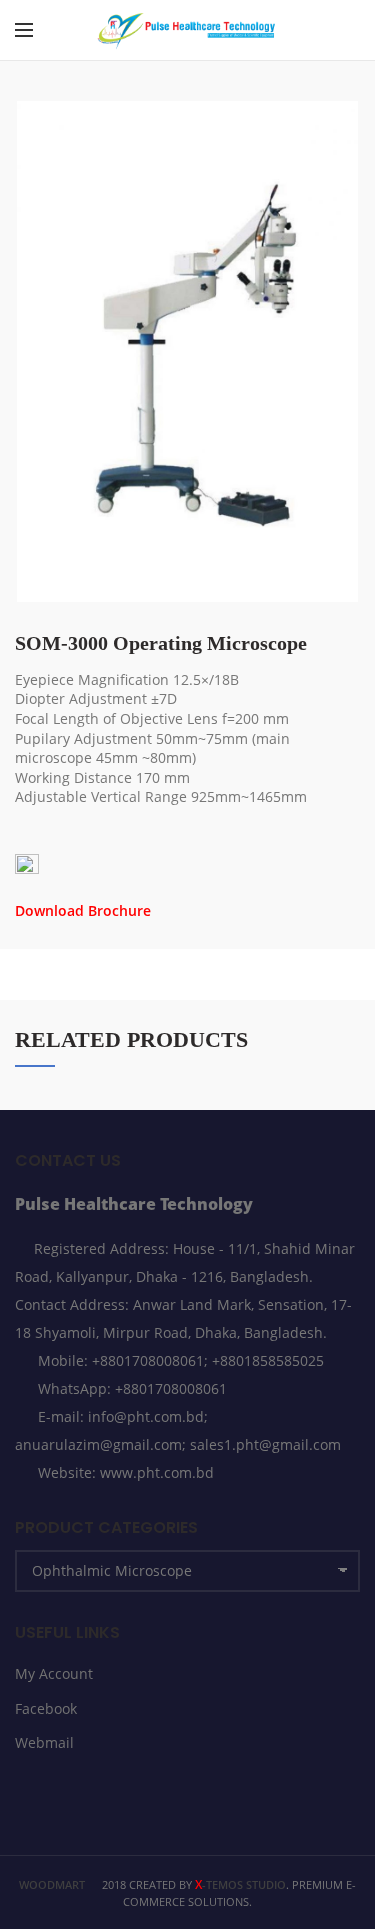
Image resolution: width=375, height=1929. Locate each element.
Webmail (44, 1742)
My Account (54, 1673)
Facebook (46, 1708)
